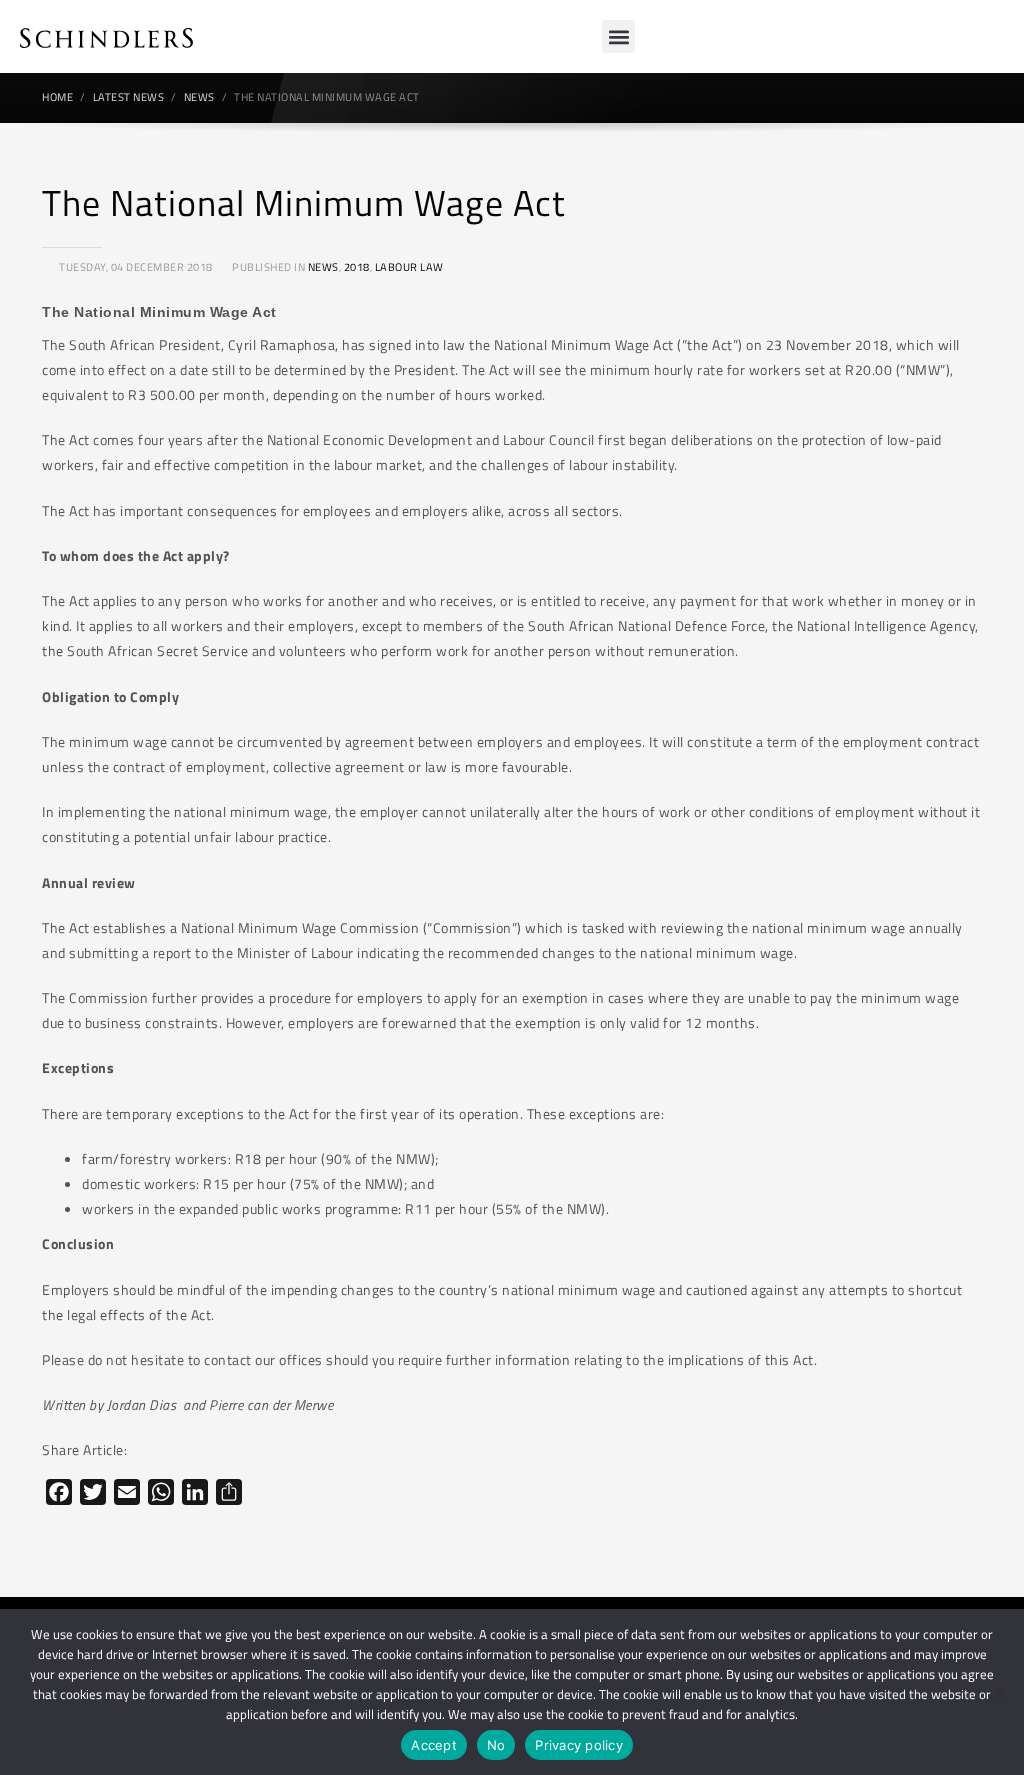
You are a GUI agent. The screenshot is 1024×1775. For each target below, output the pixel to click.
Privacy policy (579, 1745)
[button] (618, 36)
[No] (999, 1692)
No (496, 1745)
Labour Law (409, 267)
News (323, 267)
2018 (357, 267)
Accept (434, 1745)
